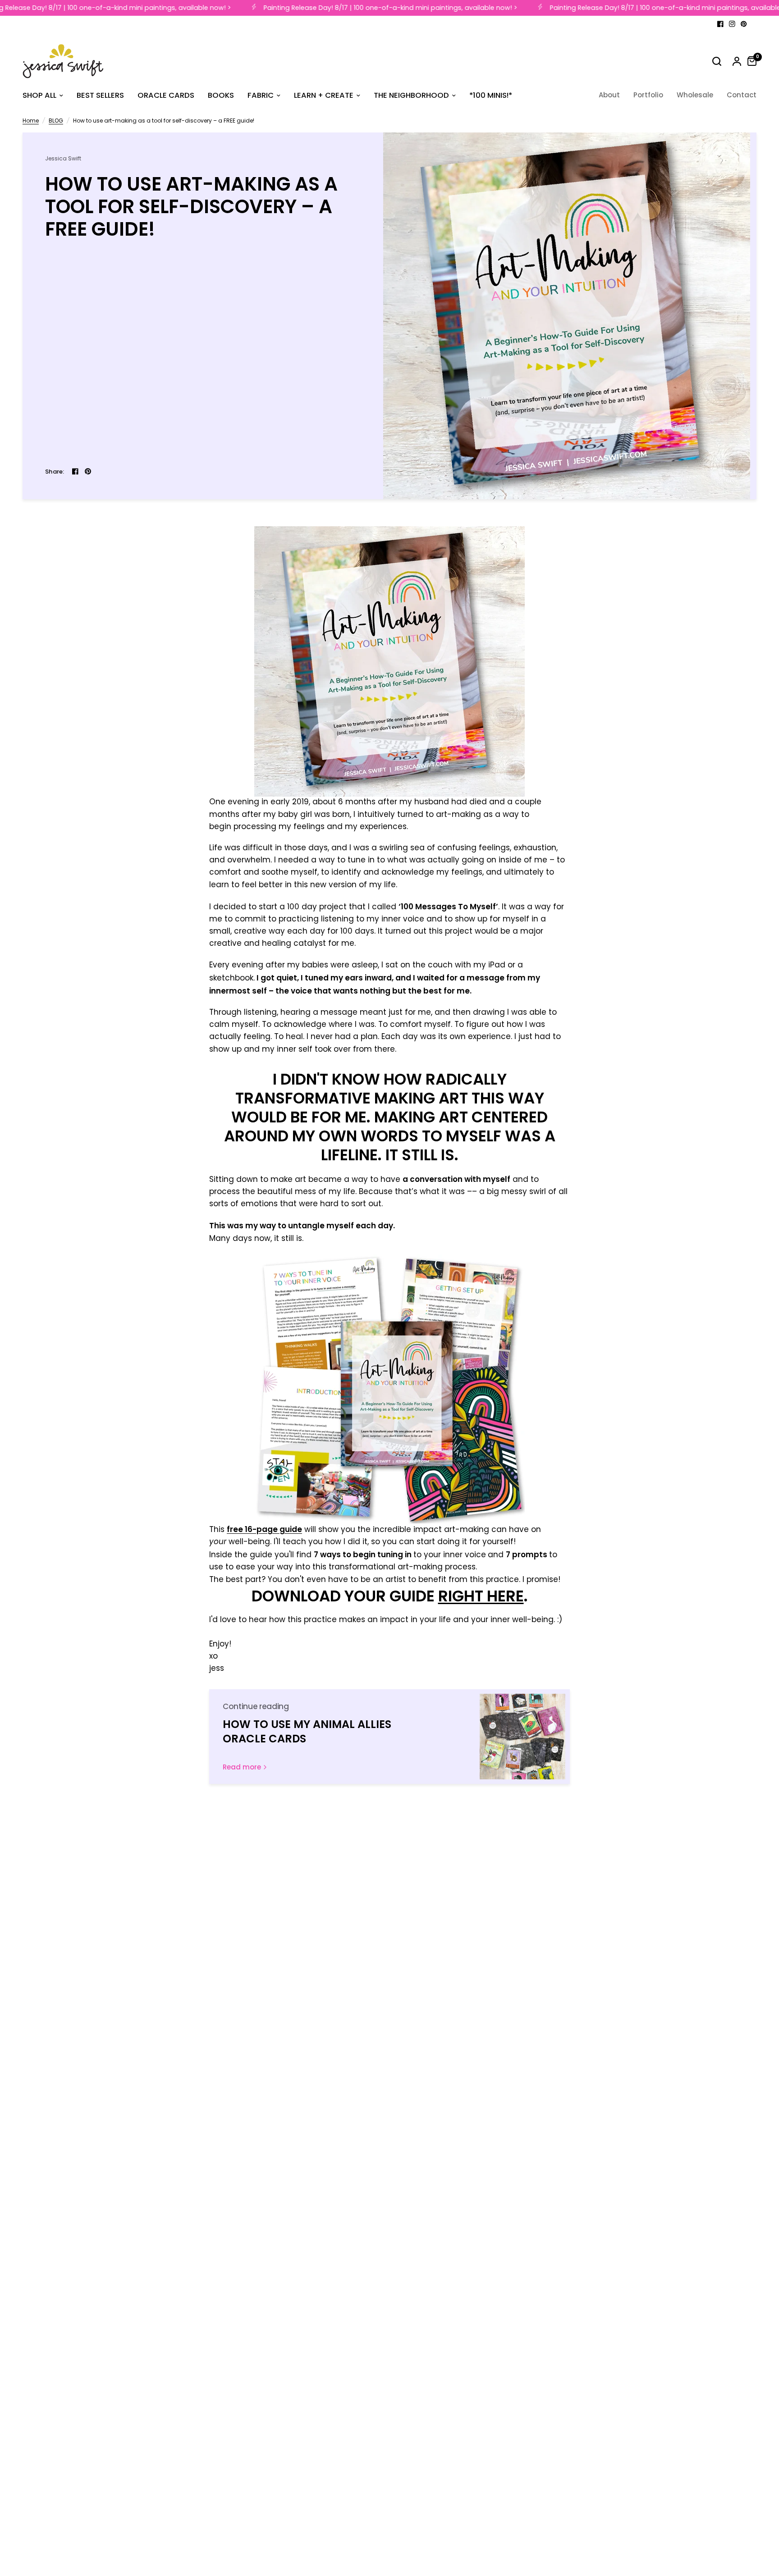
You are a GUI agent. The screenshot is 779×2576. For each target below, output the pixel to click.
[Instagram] (732, 24)
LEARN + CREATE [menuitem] (324, 95)
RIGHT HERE (481, 1596)
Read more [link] (242, 1767)
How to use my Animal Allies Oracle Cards (307, 1731)
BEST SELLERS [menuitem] (100, 95)
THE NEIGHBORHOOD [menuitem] (411, 95)
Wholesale (695, 95)
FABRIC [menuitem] (261, 95)
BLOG (56, 121)
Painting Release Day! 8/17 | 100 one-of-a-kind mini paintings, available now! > (376, 8)
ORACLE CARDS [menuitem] (166, 95)
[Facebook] (720, 24)
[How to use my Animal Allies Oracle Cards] (522, 1737)
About (609, 95)
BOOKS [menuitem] (221, 95)
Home (31, 121)
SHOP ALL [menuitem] (39, 95)
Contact (742, 95)
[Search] (717, 61)
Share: (55, 472)
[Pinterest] (744, 24)
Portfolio (648, 95)
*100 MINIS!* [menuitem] (491, 95)
